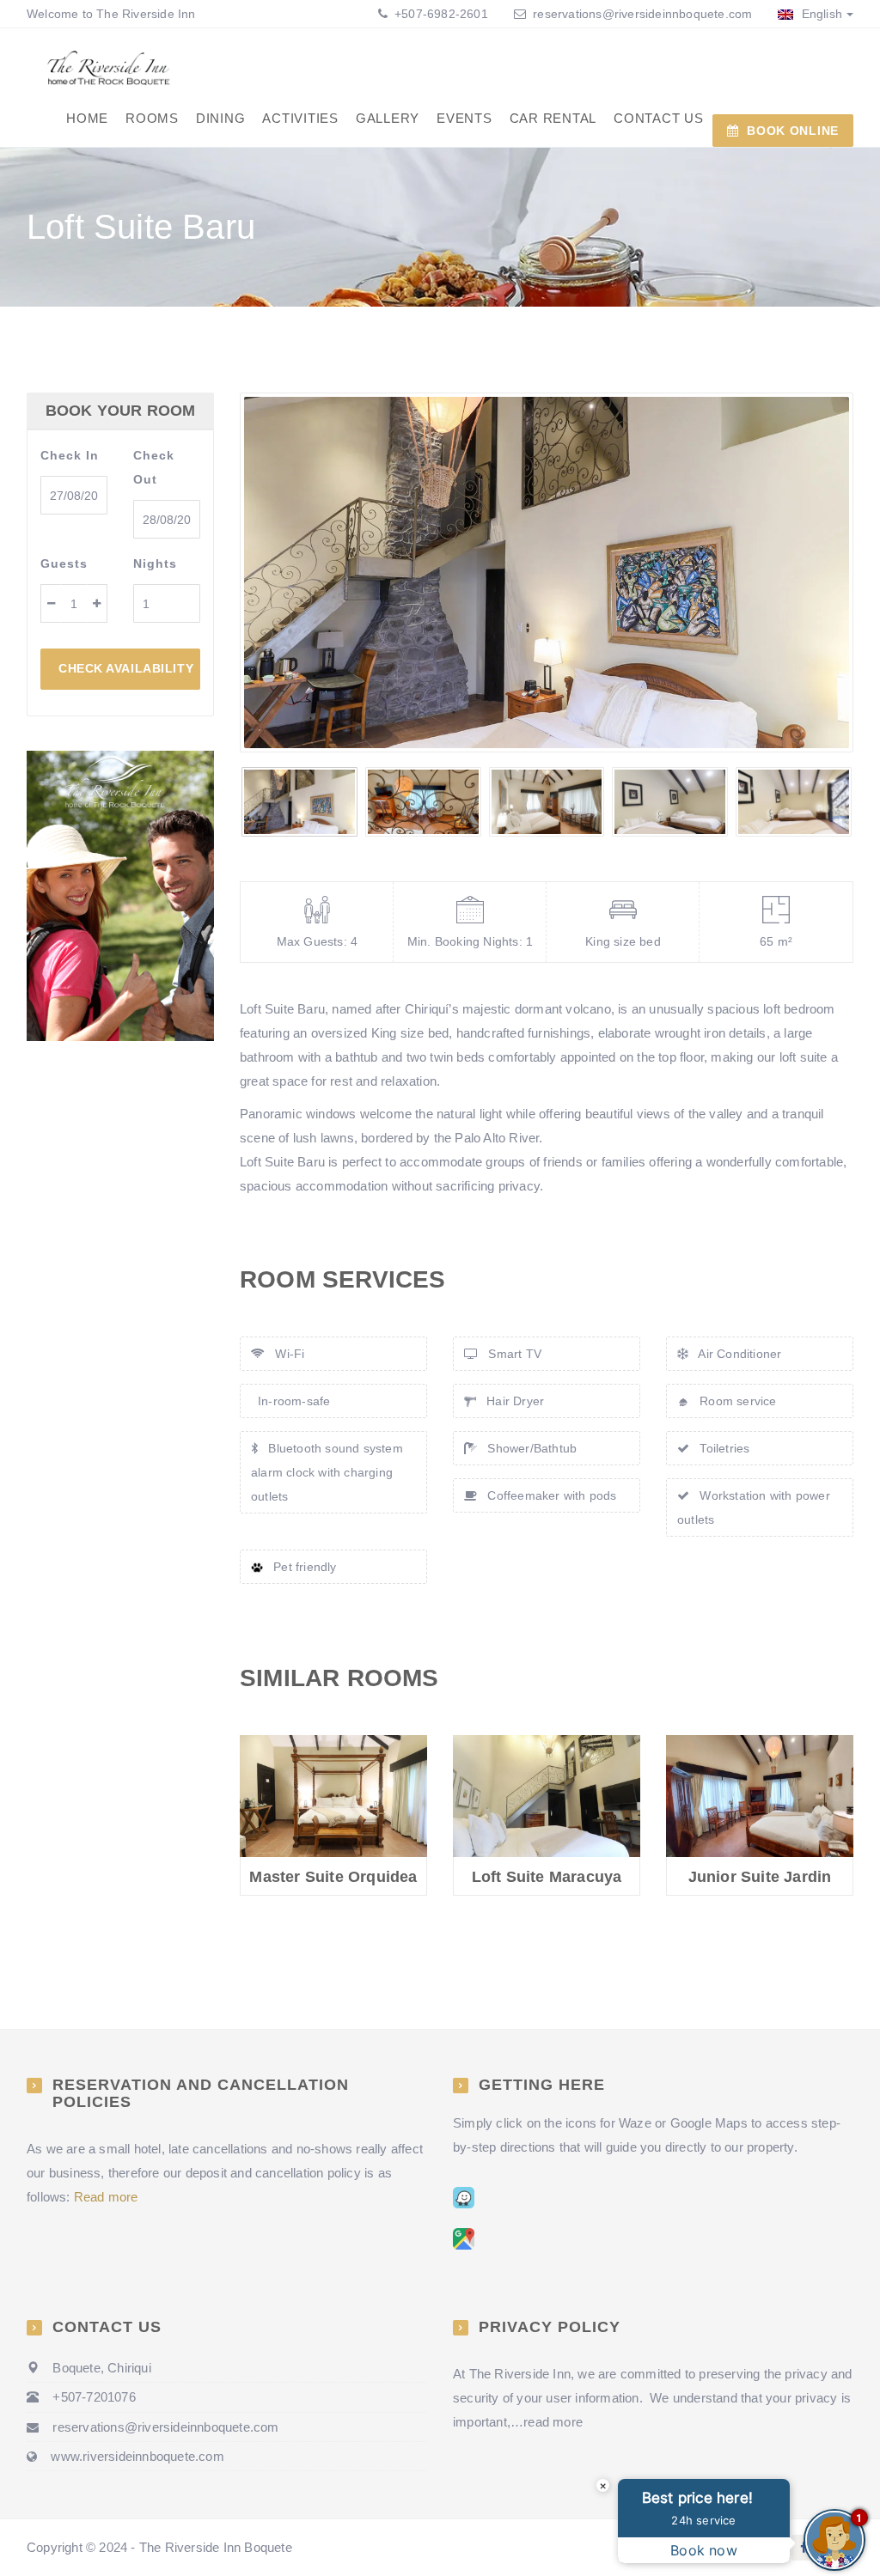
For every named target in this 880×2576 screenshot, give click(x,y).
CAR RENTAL (553, 118)
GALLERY (388, 118)
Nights (155, 563)
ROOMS (152, 118)
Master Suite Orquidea (333, 1877)
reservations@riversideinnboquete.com (642, 14)
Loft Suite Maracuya (547, 1877)
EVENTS (464, 118)
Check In (70, 455)
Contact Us (659, 118)
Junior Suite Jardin (760, 1877)
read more (553, 2422)
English (820, 14)
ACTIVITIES (300, 118)
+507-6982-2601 (440, 14)
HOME (87, 118)
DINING (221, 118)
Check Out (154, 467)
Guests (64, 563)
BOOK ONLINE (793, 131)
